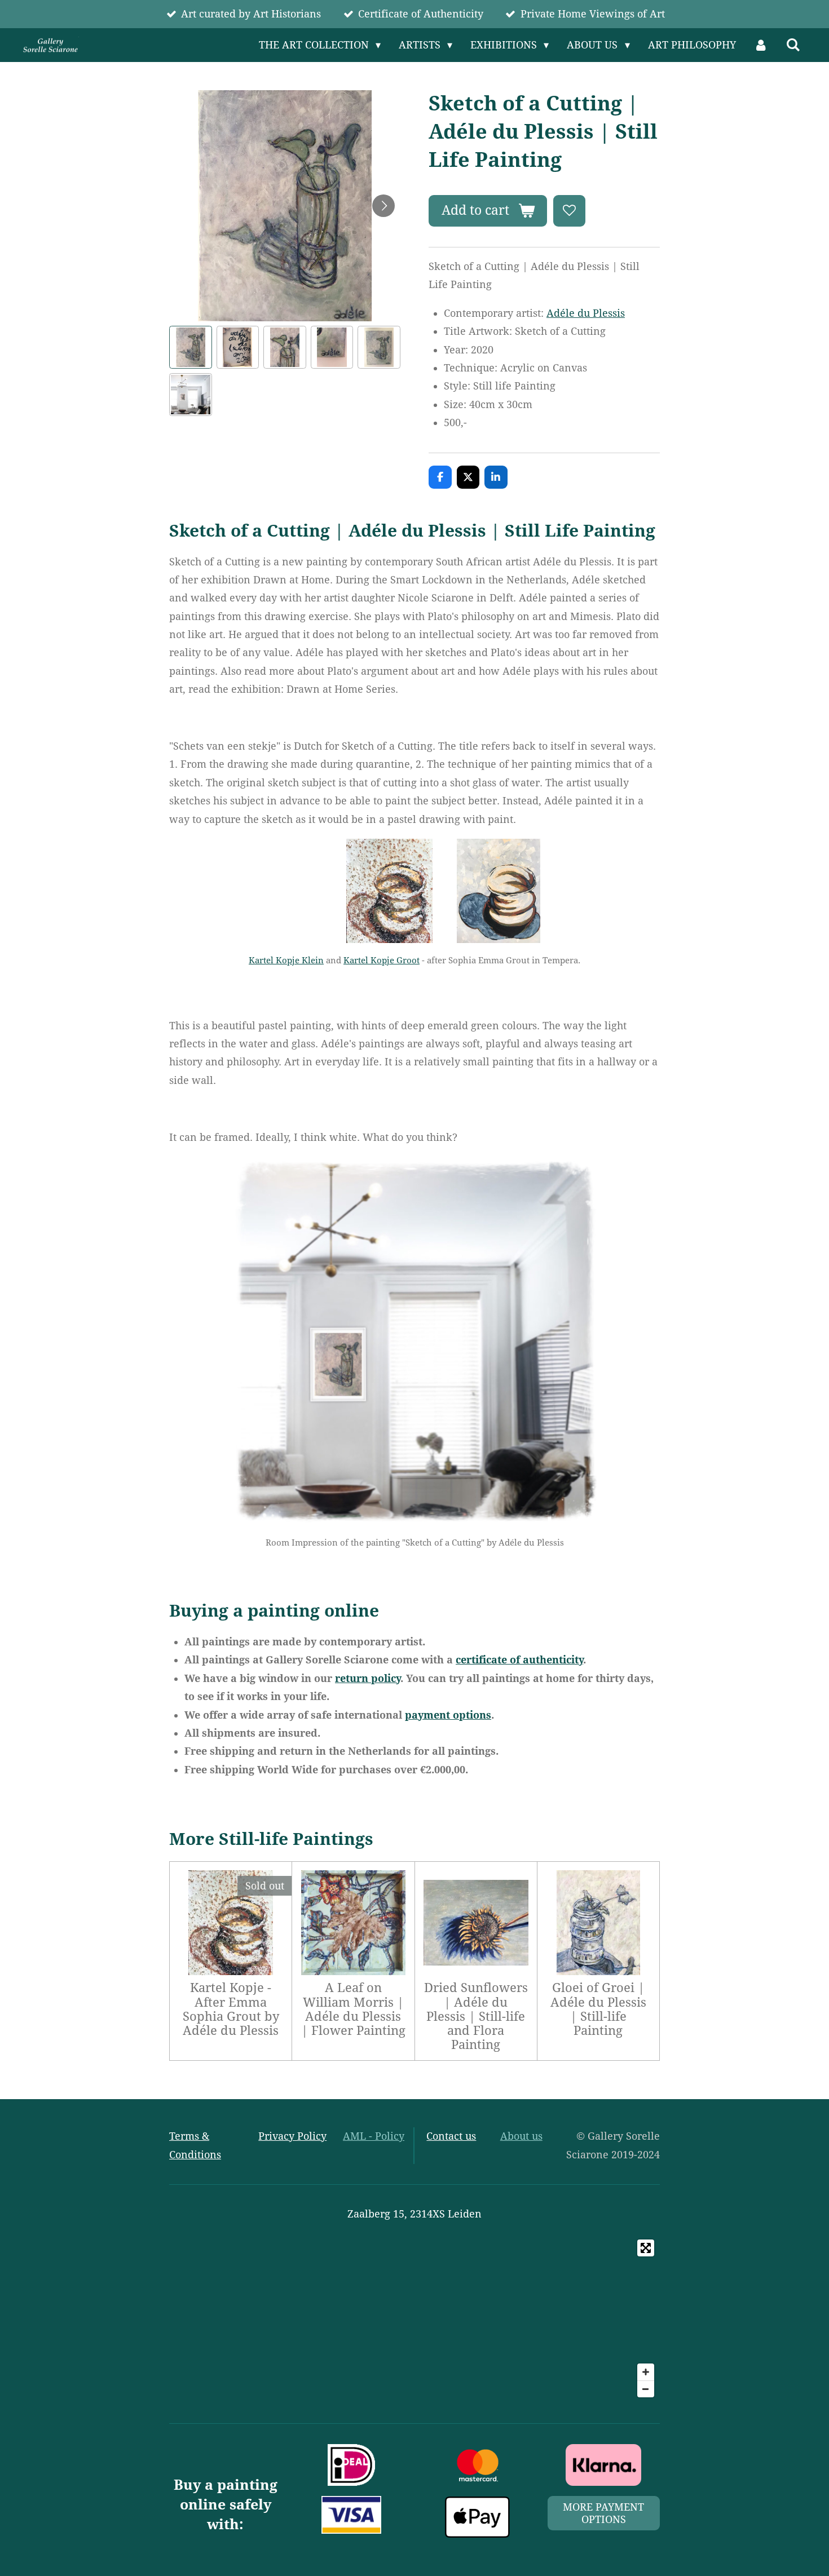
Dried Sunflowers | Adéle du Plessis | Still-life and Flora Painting (476, 2016)
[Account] (761, 45)
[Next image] (383, 206)
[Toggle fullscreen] (646, 2248)
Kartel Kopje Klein (286, 961)
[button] (191, 347)
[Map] (414, 2318)
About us (521, 2136)
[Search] (793, 45)
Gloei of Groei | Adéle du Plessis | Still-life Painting (598, 2009)
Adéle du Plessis (586, 313)
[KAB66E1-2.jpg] (389, 891)
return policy (368, 1678)
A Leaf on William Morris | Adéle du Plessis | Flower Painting (353, 2009)
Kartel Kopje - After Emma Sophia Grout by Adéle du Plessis (231, 2009)
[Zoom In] (646, 2372)
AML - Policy (374, 2136)
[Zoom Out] (646, 2389)
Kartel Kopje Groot (382, 961)
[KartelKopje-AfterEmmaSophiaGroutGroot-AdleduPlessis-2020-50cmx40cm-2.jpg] (499, 891)
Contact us (451, 2136)
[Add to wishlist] (569, 211)
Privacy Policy (292, 2136)
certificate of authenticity (519, 1660)
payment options (448, 1715)
